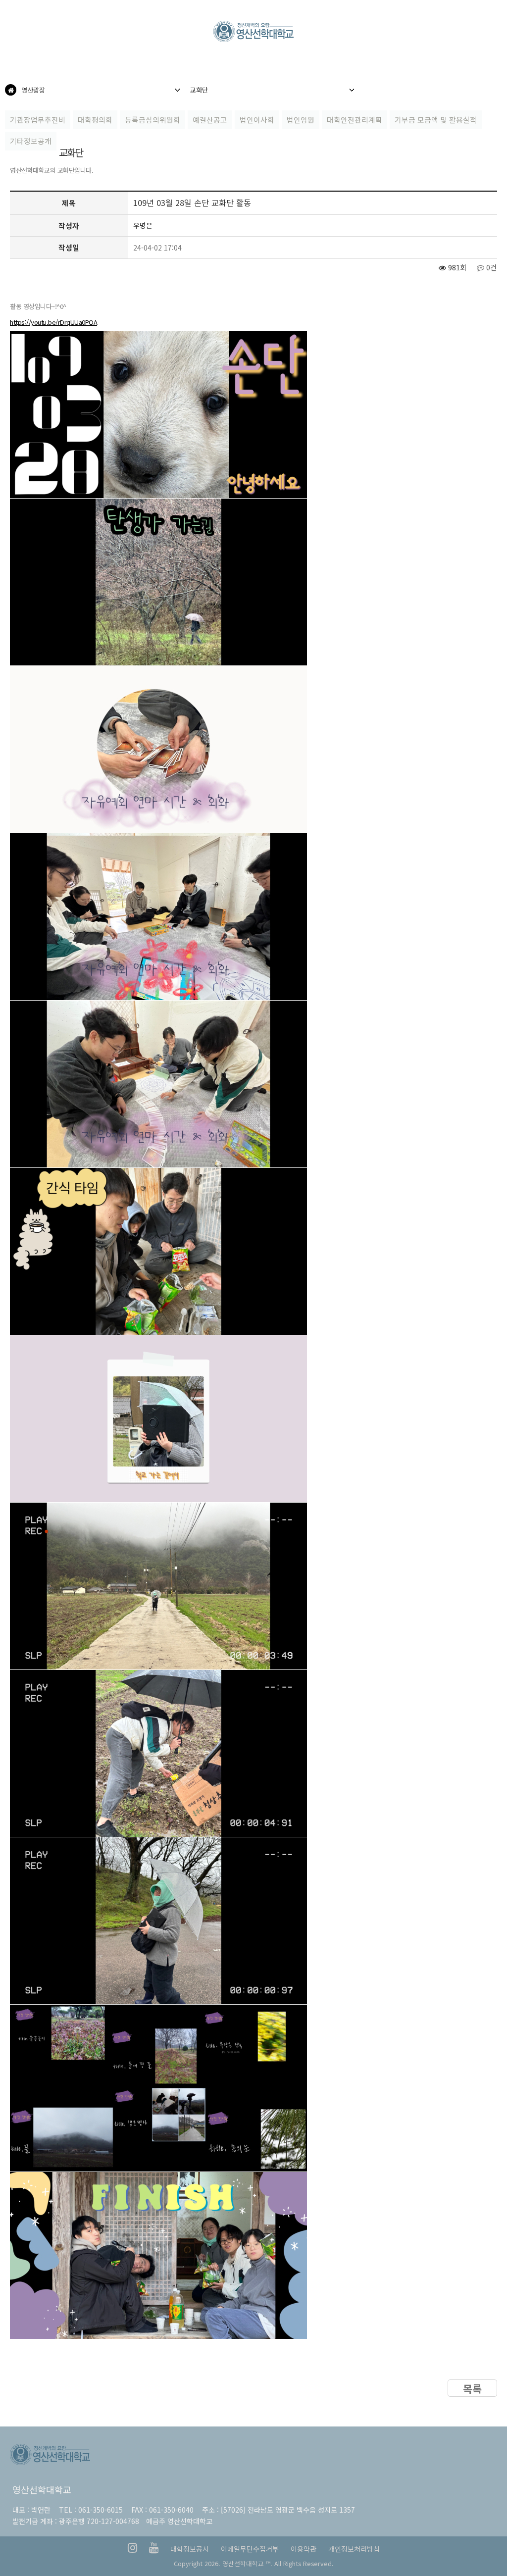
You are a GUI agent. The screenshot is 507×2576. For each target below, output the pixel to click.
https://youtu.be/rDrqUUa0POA (53, 322)
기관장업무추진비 (38, 120)
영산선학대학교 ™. (247, 2563)
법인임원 (301, 120)
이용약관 (304, 2549)
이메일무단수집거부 (250, 2549)
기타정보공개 (31, 141)
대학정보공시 (190, 2549)
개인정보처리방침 (354, 2549)
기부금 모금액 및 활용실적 (436, 120)
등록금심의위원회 (152, 120)
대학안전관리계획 (355, 120)
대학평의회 (95, 120)
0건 (491, 267)
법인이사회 (257, 120)
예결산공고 (210, 120)
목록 (472, 2388)
